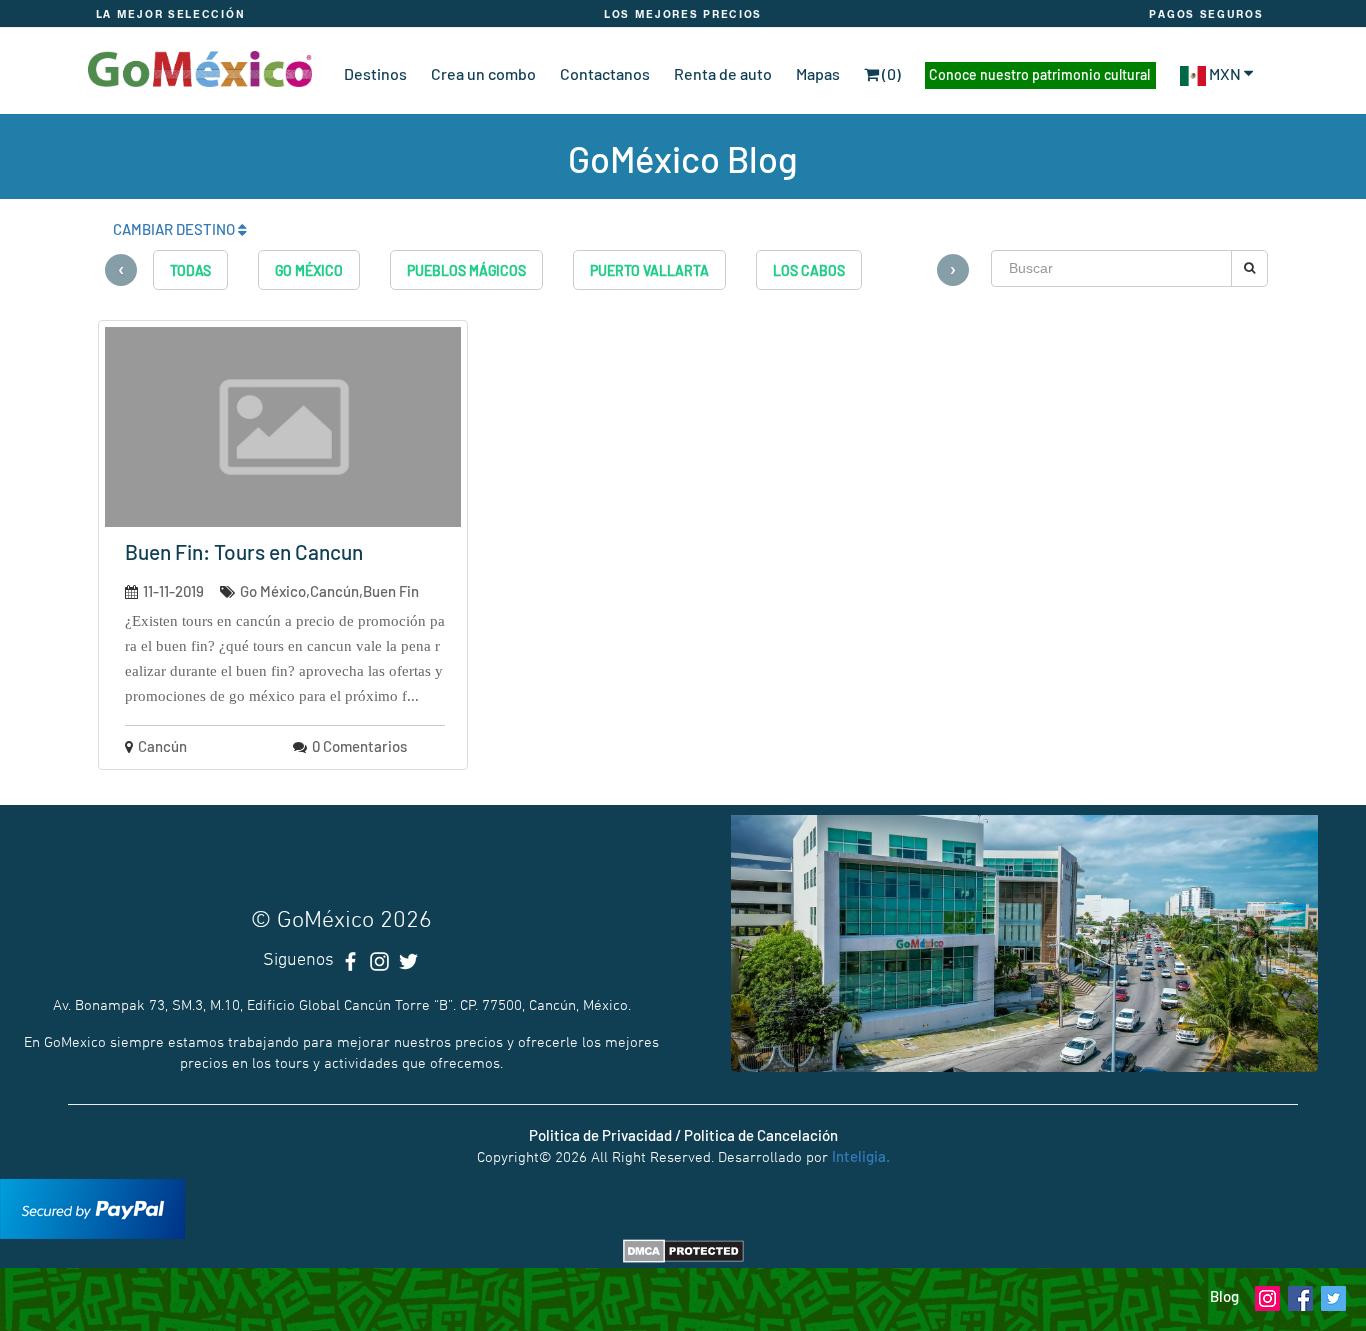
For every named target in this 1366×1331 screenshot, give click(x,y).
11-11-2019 (173, 591)
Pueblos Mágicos (466, 270)
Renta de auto (723, 73)
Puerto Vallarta (649, 270)
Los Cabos (809, 270)
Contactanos (605, 73)
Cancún (162, 746)
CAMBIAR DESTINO (175, 229)
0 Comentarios (359, 746)
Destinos (375, 73)
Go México (309, 270)
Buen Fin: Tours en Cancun (244, 551)
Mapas (818, 73)
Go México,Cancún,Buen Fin (329, 591)
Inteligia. (861, 1156)
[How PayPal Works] (92, 1207)
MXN (1225, 73)
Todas (190, 270)
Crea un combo (483, 73)
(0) (890, 73)
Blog (1224, 1296)
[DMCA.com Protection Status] (683, 1249)
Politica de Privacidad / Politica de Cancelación (683, 1135)
